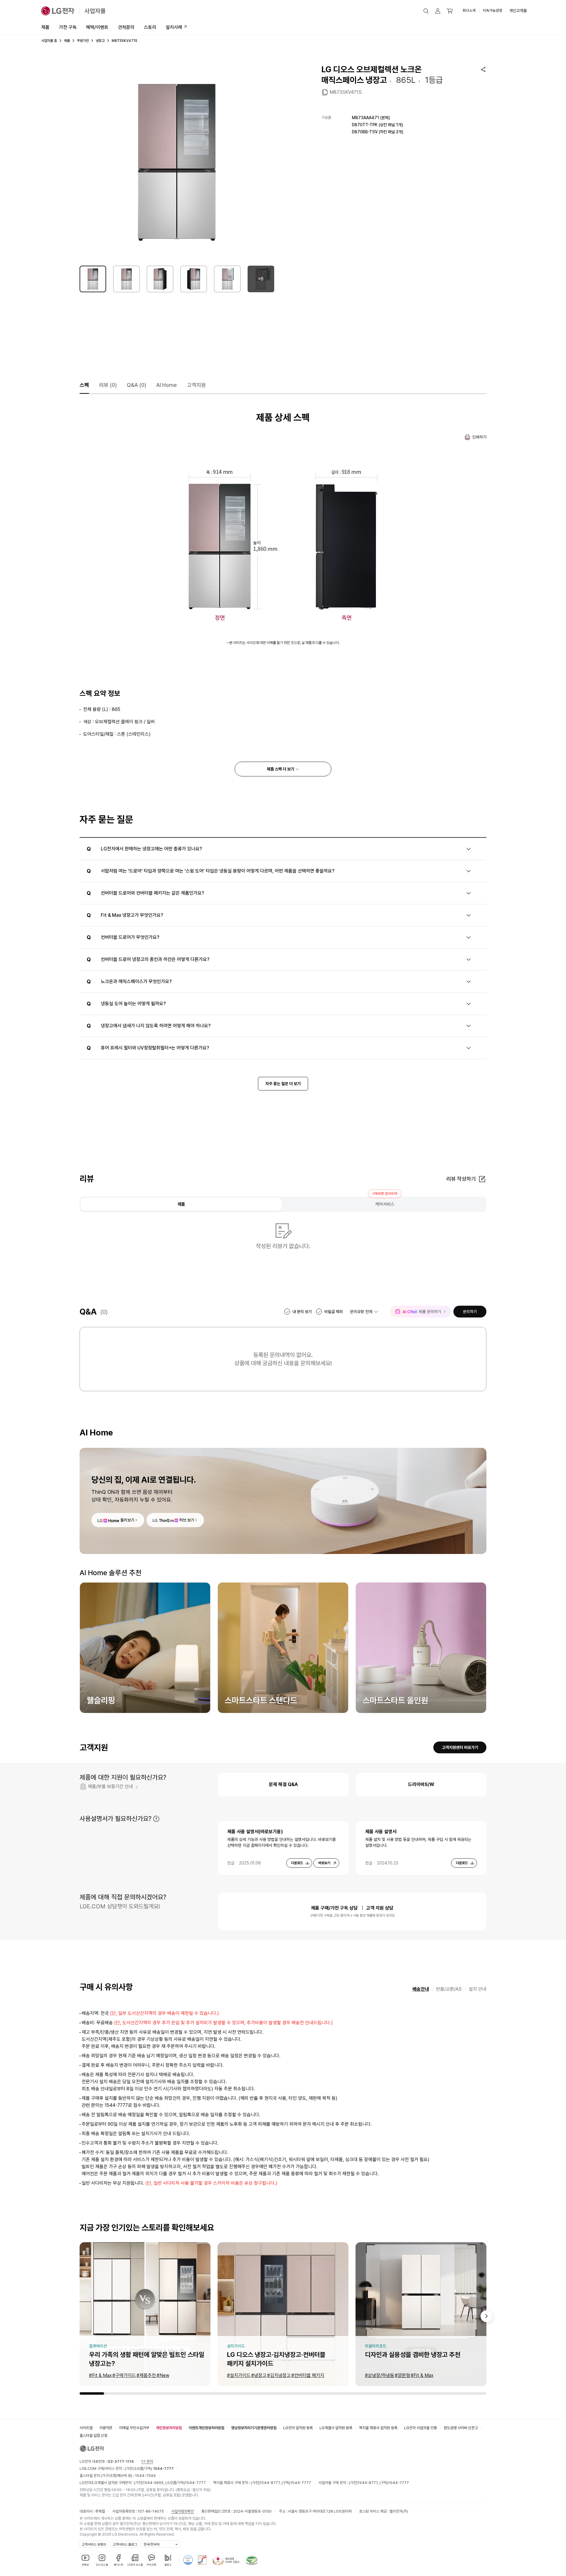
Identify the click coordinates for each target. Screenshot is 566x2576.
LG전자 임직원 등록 (298, 2428)
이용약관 (106, 2428)
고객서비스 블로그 (125, 2544)
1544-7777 (195, 2483)
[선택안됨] (126, 279)
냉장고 (100, 41)
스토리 (150, 27)
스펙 (84, 385)
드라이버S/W (421, 1784)
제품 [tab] (181, 1204)
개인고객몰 (518, 11)
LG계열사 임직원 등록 (336, 2428)
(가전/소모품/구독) (149, 2469)
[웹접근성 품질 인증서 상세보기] (252, 2560)
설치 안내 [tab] (478, 1989)
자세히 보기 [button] (156, 1819)
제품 (45, 27)
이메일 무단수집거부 (134, 2428)
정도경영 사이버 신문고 (461, 2428)
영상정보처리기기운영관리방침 (254, 2428)
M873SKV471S (346, 92)
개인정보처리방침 (169, 2428)
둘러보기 (127, 1520)
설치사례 (174, 27)
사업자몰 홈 (49, 41)
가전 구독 (68, 27)
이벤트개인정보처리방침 (207, 2428)
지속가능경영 (492, 10)
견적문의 (126, 27)
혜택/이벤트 (97, 27)
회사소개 (469, 10)
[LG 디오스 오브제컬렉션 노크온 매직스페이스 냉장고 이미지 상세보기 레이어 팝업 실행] (177, 161)
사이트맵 (86, 2428)
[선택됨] (93, 279)
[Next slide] (486, 2316)
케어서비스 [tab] (385, 1204)
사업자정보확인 (183, 2511)
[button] (426, 11)
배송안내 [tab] (421, 1989)
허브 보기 (187, 1520)
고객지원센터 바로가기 (460, 1747)
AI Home (167, 385)
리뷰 (108, 385)
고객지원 (196, 385)
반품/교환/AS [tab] (449, 1989)
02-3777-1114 (121, 2461)
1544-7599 (145, 2476)
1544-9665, (154, 2483)
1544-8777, (271, 2483)
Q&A (136, 385)
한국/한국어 (152, 2544)
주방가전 (83, 41)
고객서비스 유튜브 (94, 2544)
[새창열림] (188, 2560)
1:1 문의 (147, 2461)
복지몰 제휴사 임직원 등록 (378, 2428)
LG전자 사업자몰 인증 (421, 2428)
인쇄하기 (479, 437)
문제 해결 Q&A (283, 1784)
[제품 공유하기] (483, 69)
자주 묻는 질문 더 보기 (283, 1084)
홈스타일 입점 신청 (93, 2435)
